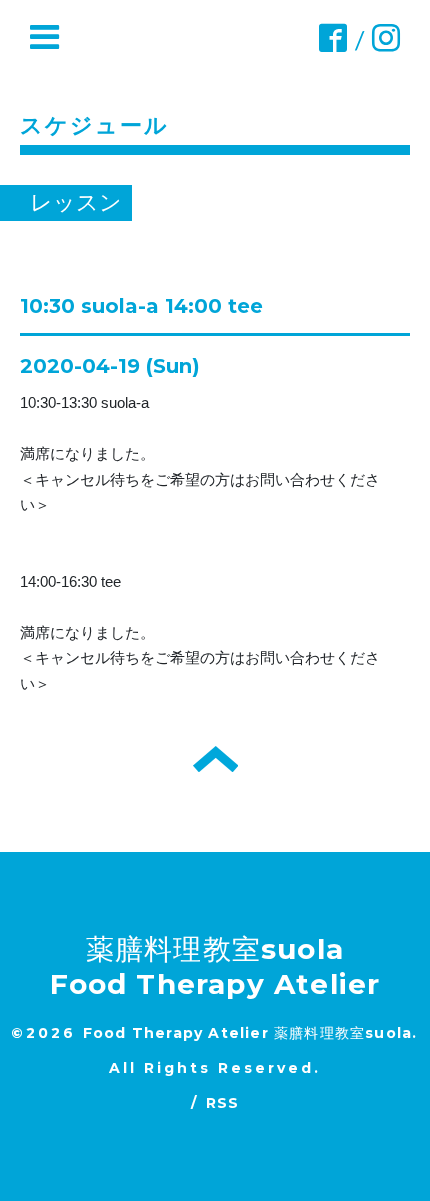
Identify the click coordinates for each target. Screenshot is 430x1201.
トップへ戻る (215, 759)
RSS (223, 1103)
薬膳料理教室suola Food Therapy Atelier (215, 966)
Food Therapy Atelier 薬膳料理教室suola (247, 1033)
